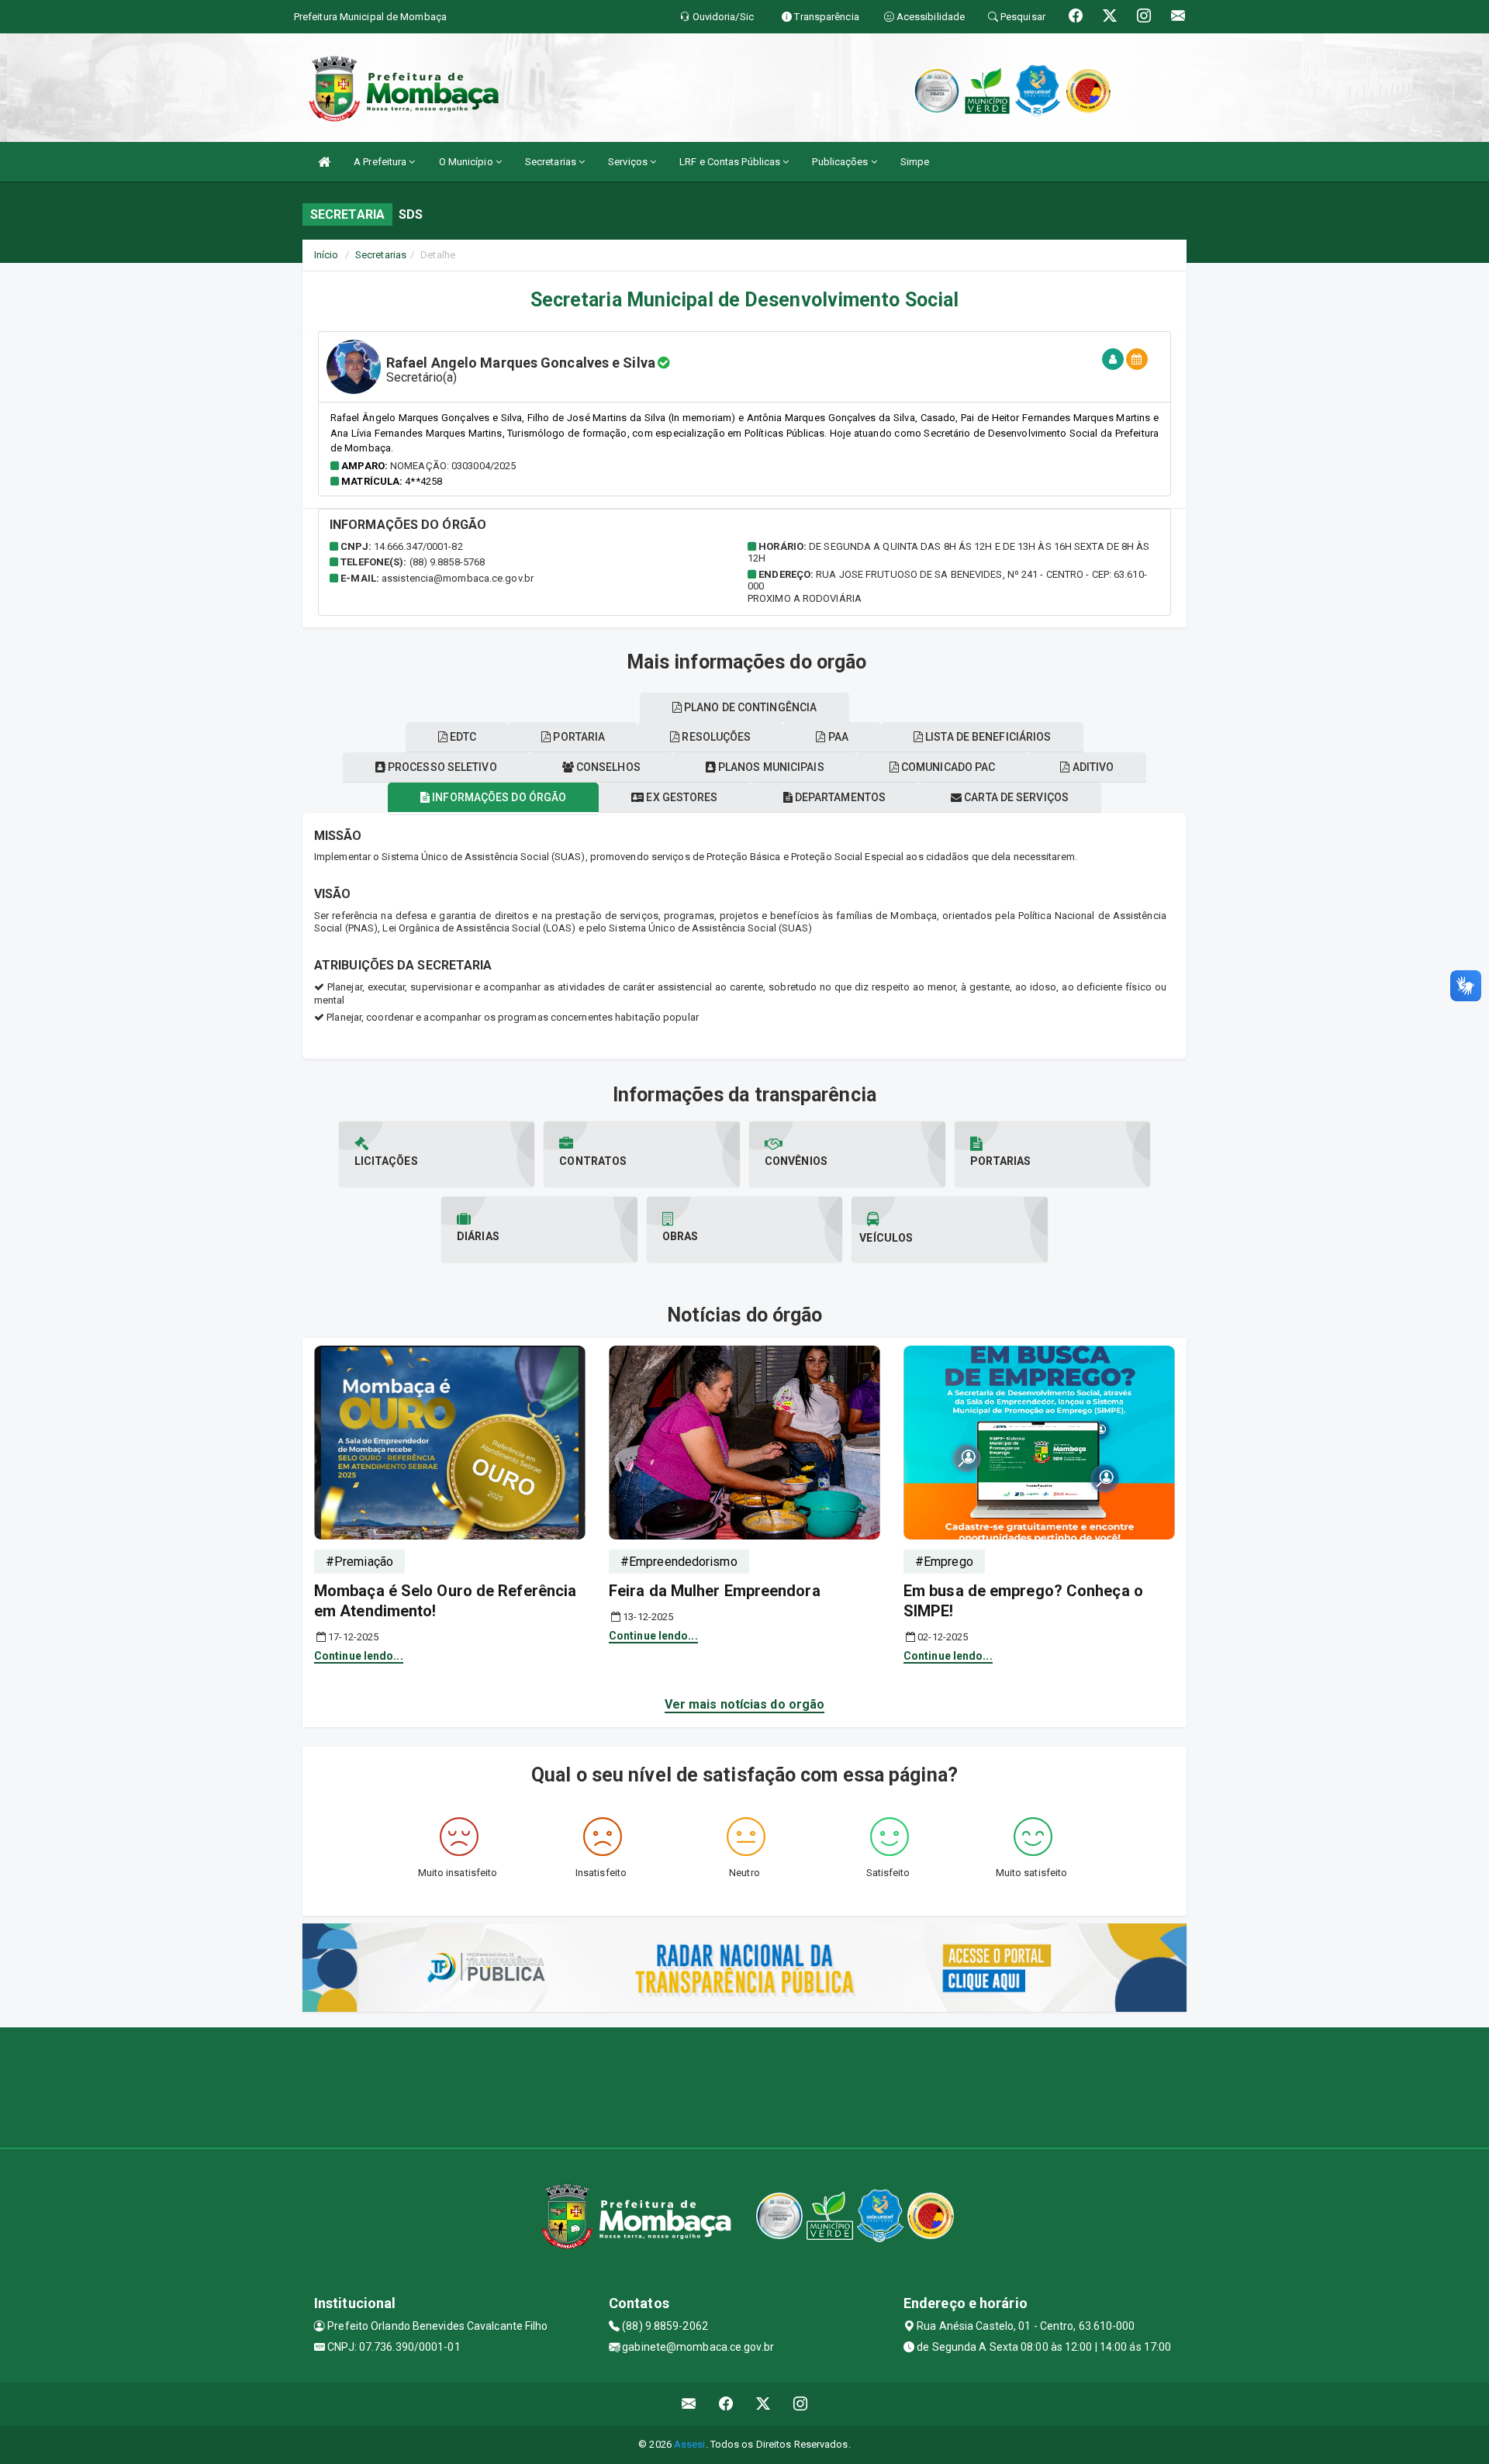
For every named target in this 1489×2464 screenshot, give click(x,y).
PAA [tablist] (837, 737)
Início (326, 255)
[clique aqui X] (764, 2404)
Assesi (690, 2444)
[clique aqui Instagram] (801, 2404)
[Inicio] (324, 162)
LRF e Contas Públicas (731, 162)
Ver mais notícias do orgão (745, 1704)
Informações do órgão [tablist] (498, 797)
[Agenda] (1137, 359)
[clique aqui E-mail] (689, 2404)
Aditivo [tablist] (1092, 767)
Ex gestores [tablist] (681, 797)
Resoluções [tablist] (715, 737)
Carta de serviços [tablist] (1015, 797)
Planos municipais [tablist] (770, 767)
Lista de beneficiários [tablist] (987, 737)
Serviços (629, 162)
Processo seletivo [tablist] (441, 767)
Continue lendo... (359, 1656)
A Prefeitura (381, 162)
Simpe (915, 162)
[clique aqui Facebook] (726, 2404)
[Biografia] (1113, 359)
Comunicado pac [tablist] (947, 767)
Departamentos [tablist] (839, 797)
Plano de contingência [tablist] (749, 707)
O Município (467, 162)
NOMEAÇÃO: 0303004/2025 (453, 466)
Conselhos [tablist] (607, 767)
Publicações (841, 162)
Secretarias (552, 162)
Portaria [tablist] (578, 737)
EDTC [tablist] (462, 737)
